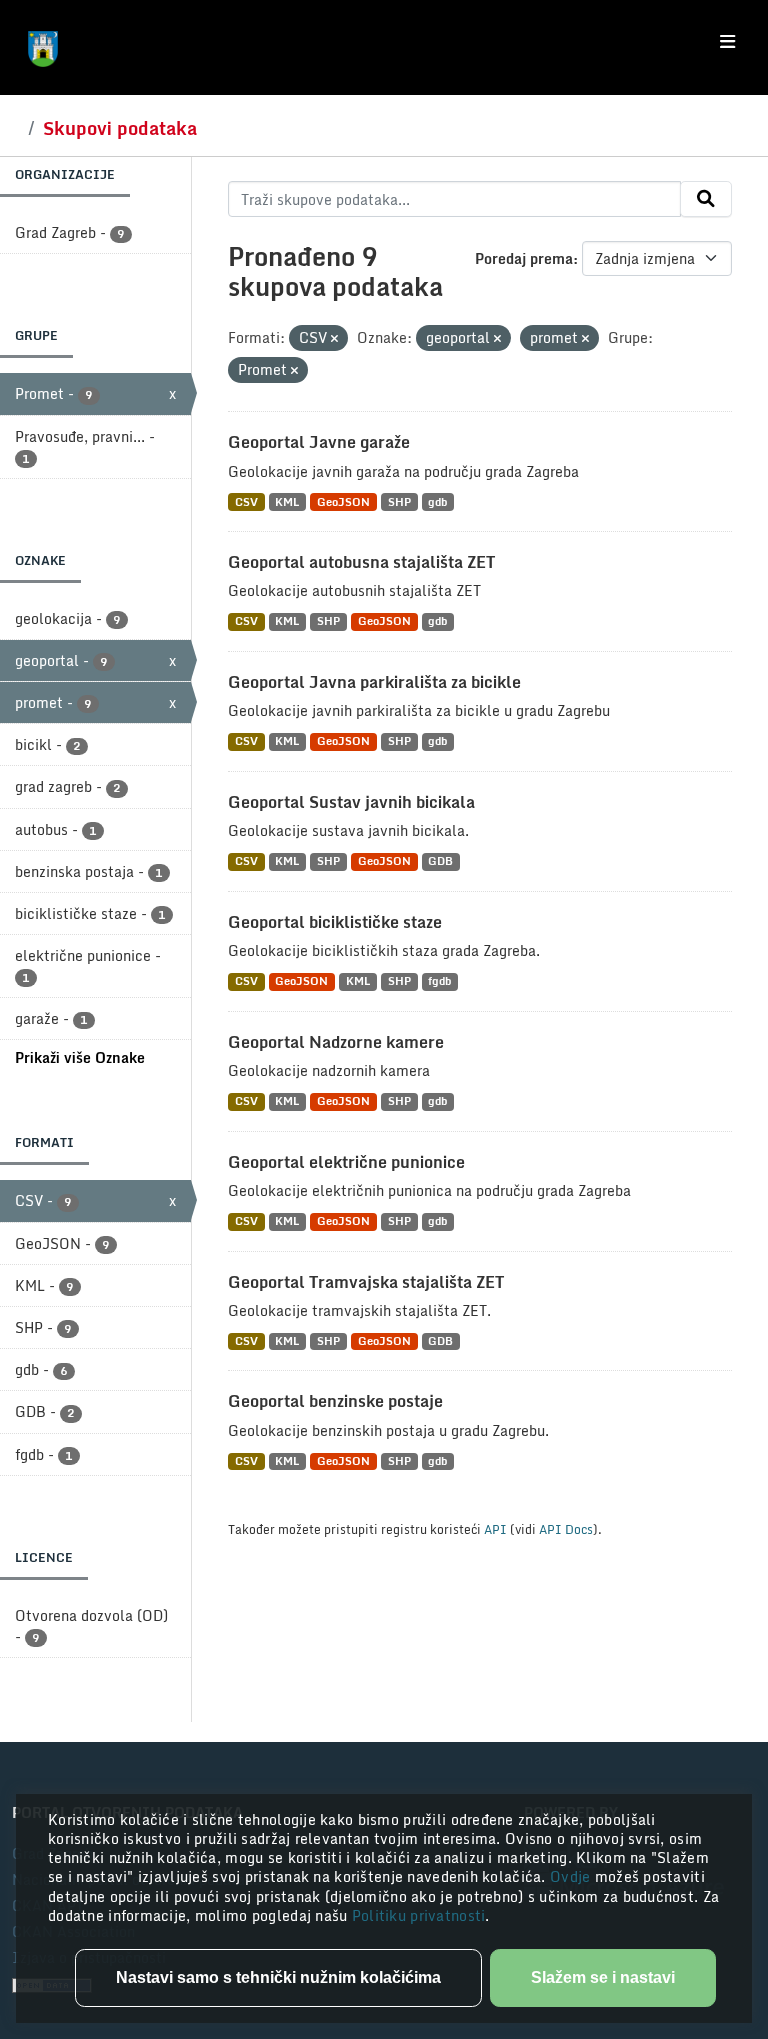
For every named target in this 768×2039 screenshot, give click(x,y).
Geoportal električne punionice (346, 1162)
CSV (246, 501)
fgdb (439, 981)
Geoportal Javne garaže (319, 442)
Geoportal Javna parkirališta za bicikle (374, 682)
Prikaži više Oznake (80, 1057)
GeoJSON (343, 501)
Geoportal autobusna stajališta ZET (361, 562)
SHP (399, 501)
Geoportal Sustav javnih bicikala (351, 802)
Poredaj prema (524, 258)
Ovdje (572, 1876)
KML (287, 501)
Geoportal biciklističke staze (335, 922)
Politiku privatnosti (419, 1915)
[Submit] (706, 199)
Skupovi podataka (120, 128)
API (495, 1529)
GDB (440, 861)
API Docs (566, 1529)
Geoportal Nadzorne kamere (336, 1042)
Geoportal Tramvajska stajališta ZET (366, 1282)
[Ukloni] (334, 339)
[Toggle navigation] (727, 42)
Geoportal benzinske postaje (335, 1401)
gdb (437, 501)
